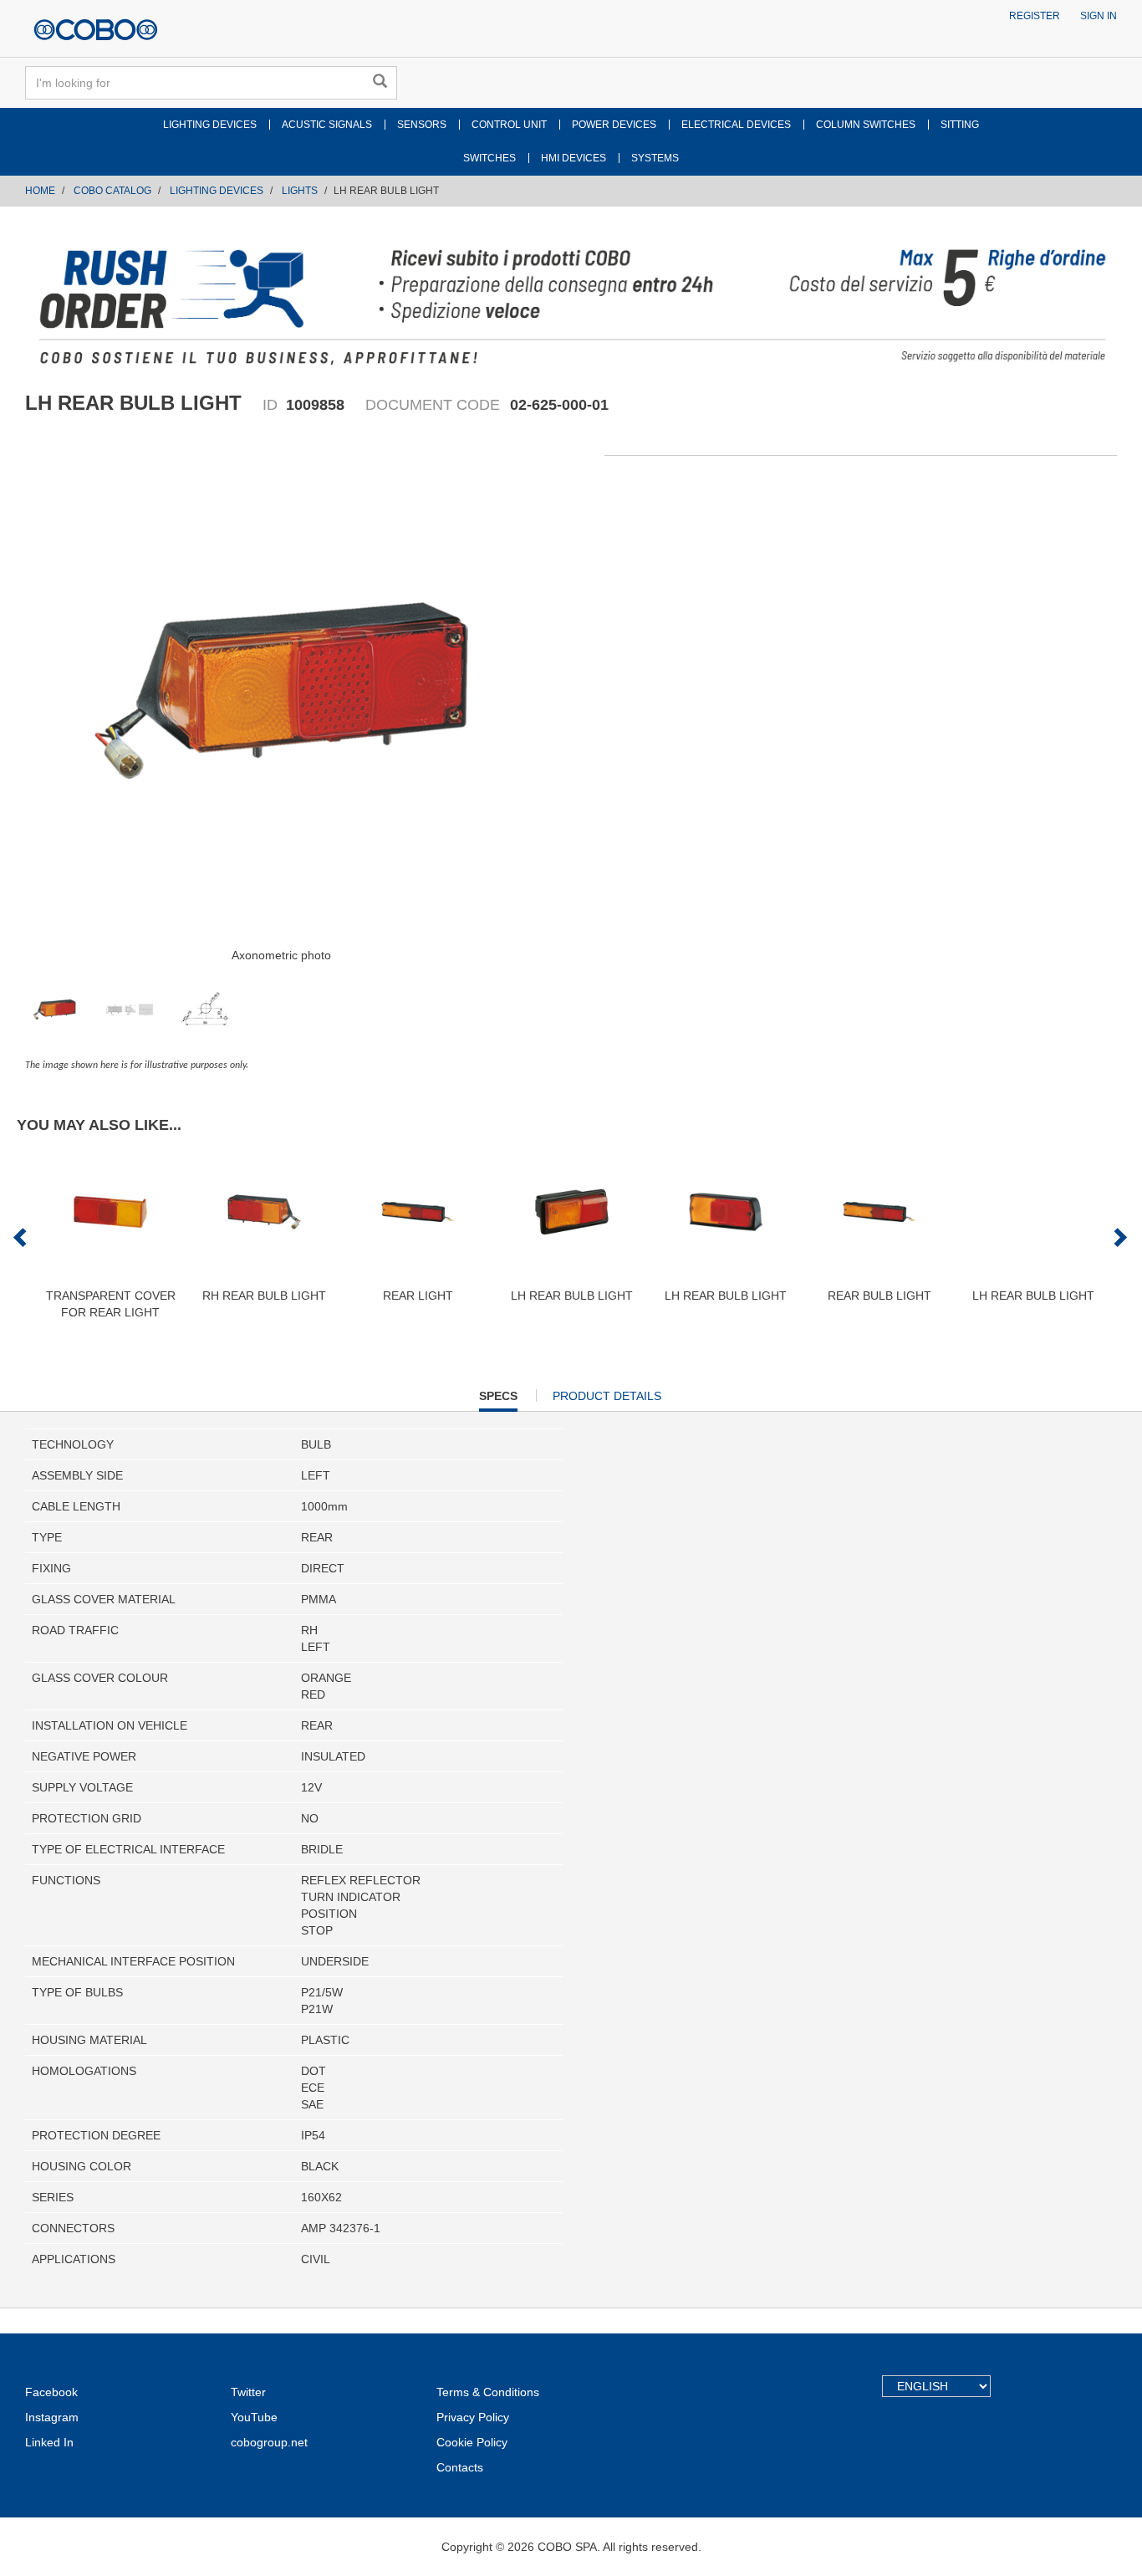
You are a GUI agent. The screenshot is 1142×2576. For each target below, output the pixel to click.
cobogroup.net (269, 2442)
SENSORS (422, 125)
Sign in (1099, 16)
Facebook (51, 2392)
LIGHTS (300, 191)
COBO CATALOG (112, 191)
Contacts (460, 2467)
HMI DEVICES (574, 158)
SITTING (960, 125)
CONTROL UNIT (509, 125)
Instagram (52, 2417)
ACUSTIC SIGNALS (327, 125)
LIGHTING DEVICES (210, 125)
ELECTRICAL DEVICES (736, 125)
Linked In (49, 2442)
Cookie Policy (472, 2442)
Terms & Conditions (488, 2392)
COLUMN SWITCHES (866, 125)
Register (1035, 16)
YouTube (254, 2417)
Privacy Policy (473, 2417)
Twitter (248, 2392)
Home (40, 191)
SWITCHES (489, 158)
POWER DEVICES (614, 125)
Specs (498, 1400)
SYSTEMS (655, 158)
